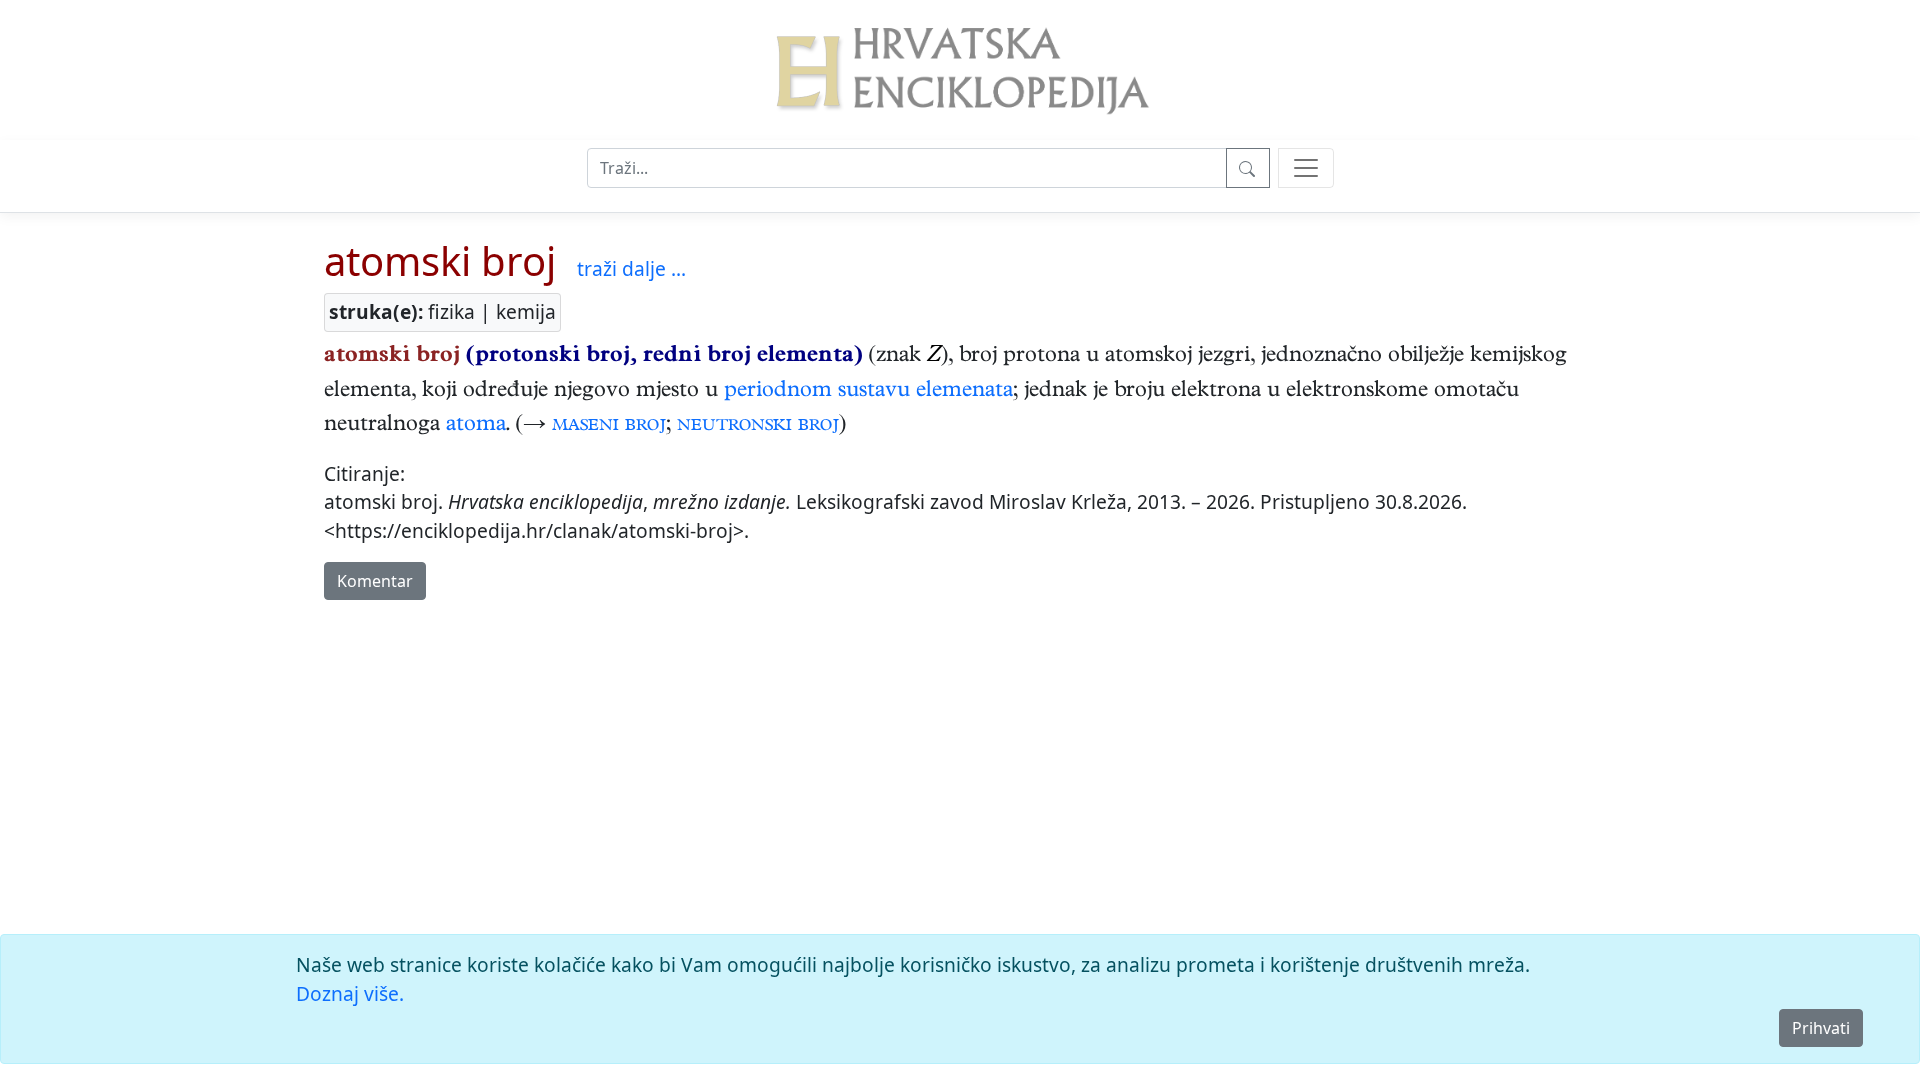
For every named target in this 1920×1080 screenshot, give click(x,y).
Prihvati (1821, 1028)
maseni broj (609, 426)
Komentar (375, 581)
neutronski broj (758, 426)
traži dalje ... (631, 268)
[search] (1306, 168)
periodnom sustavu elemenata (868, 392)
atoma (476, 426)
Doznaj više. (350, 993)
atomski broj (440, 260)
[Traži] (1248, 168)
